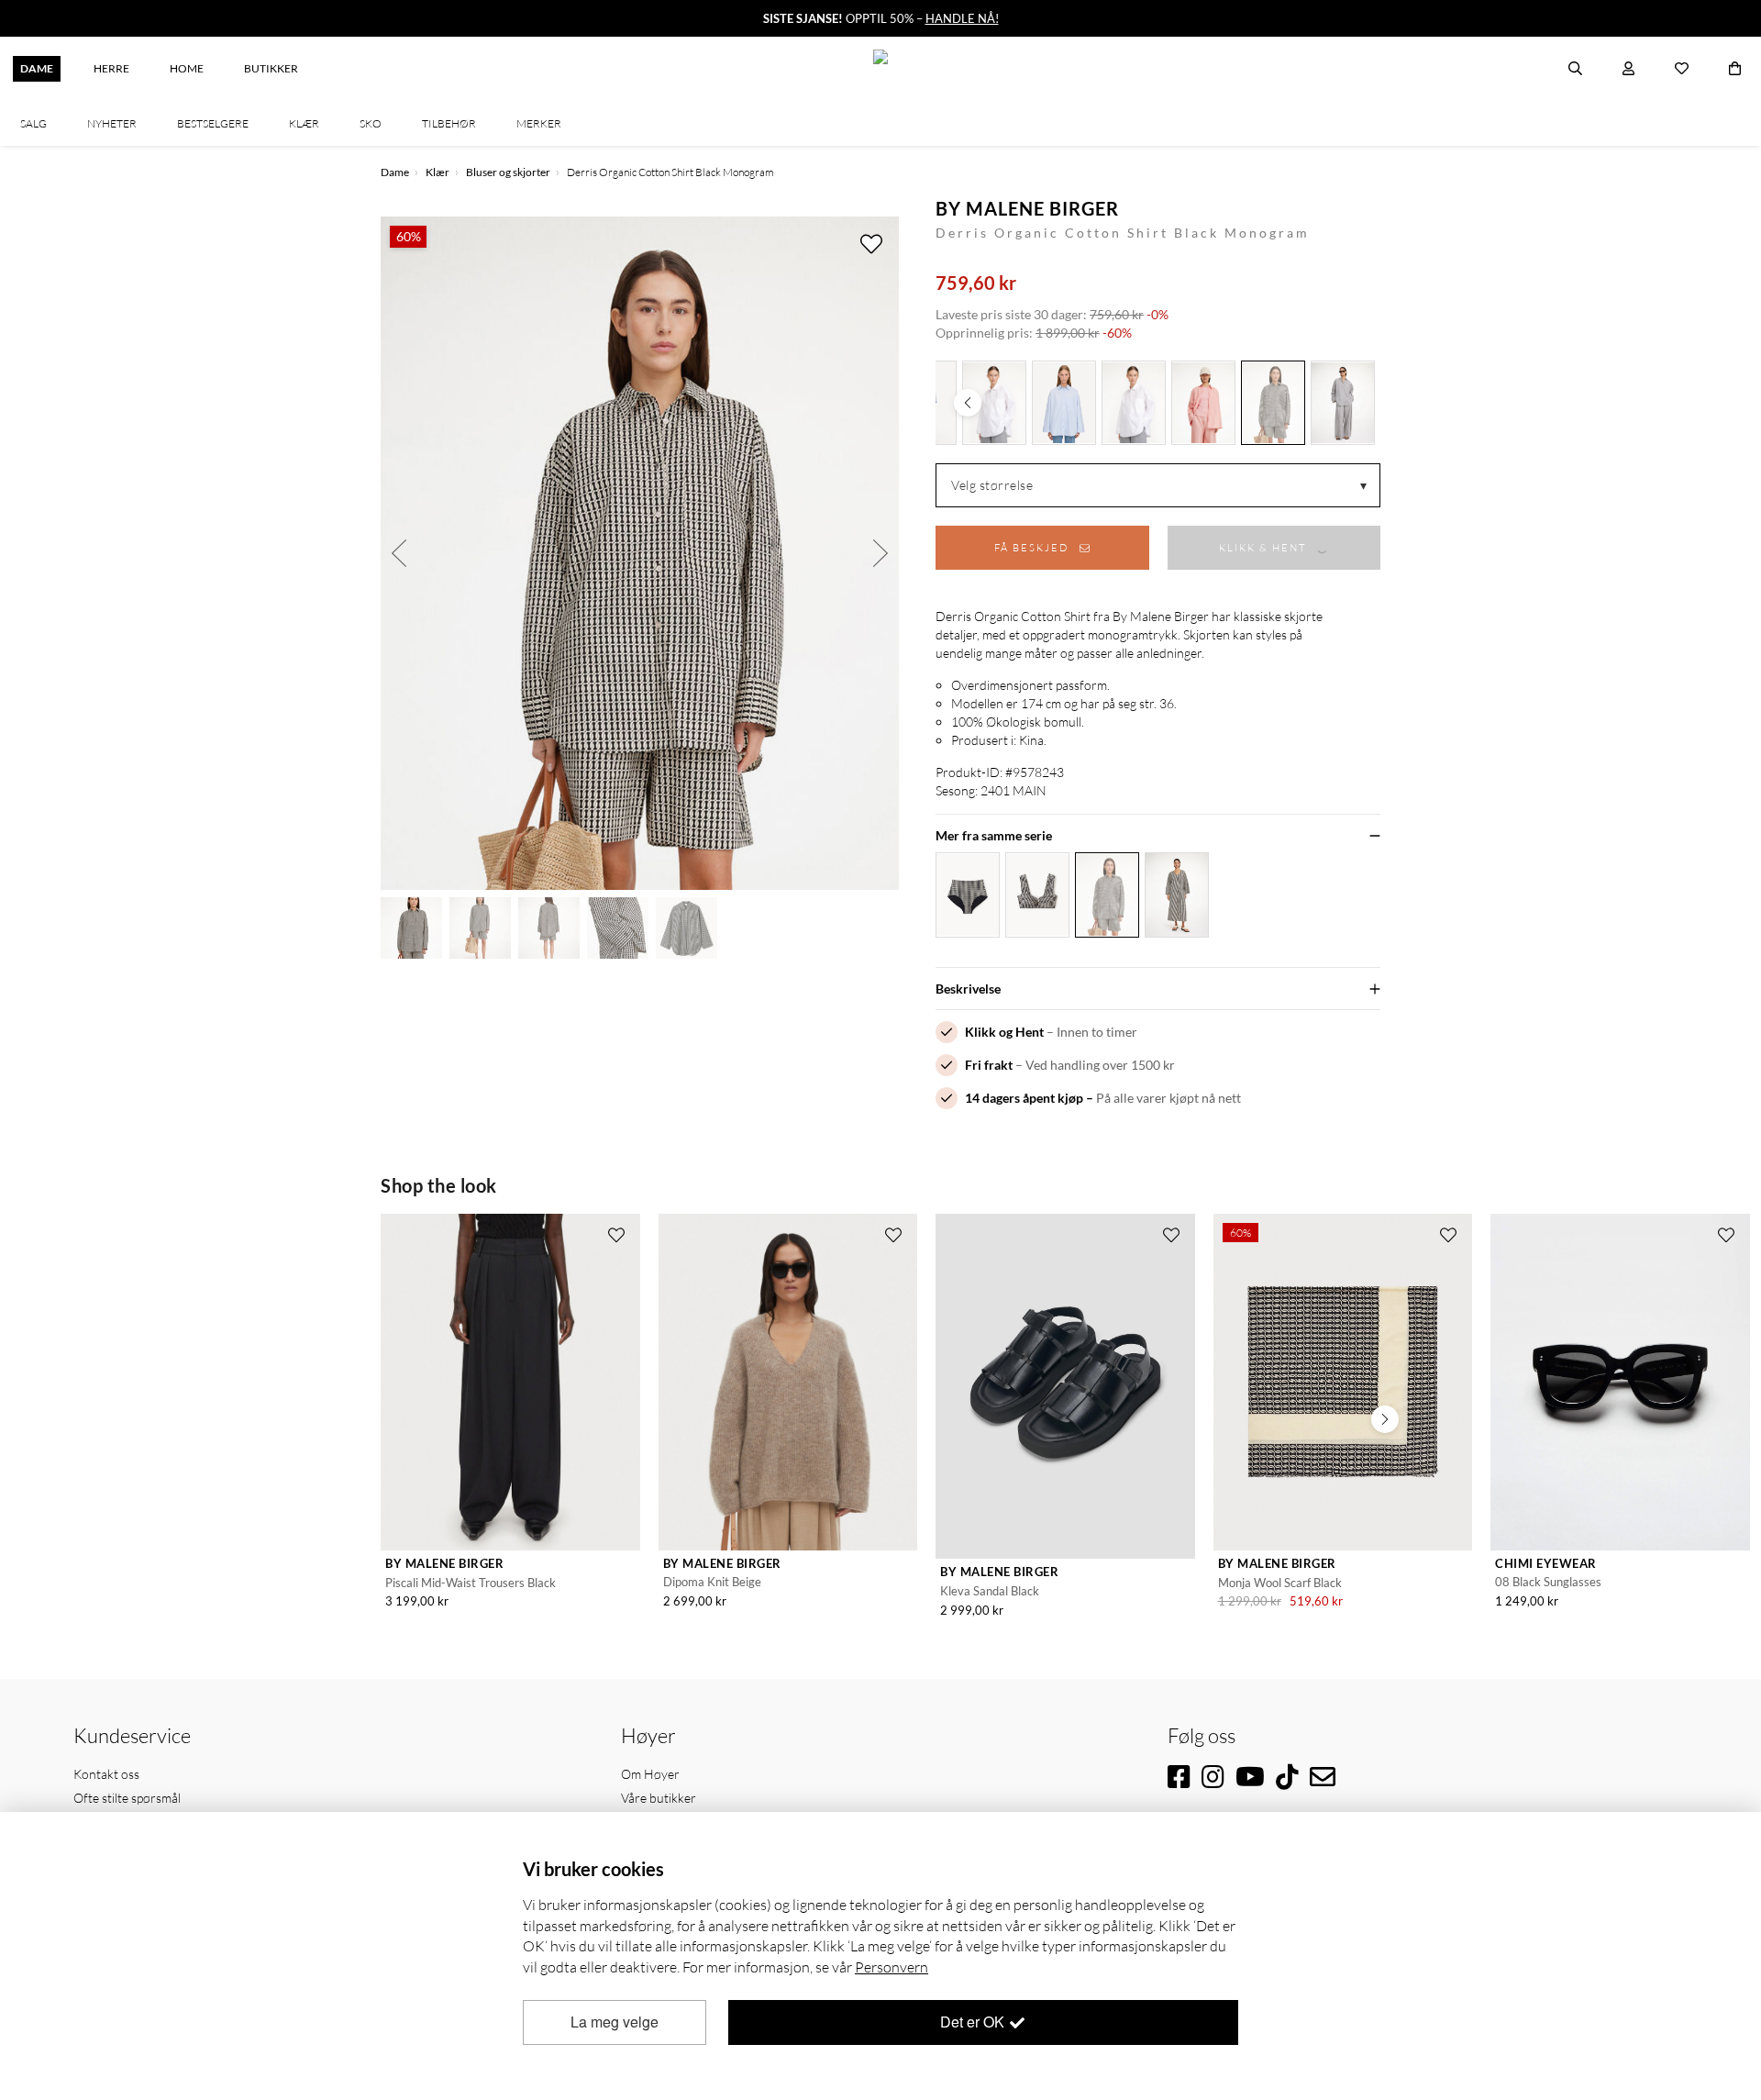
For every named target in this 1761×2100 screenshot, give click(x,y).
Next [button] (880, 553)
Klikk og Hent (1004, 1032)
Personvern (892, 1967)
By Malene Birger (1027, 208)
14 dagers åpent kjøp (1024, 1098)
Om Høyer (650, 1774)
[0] (1735, 69)
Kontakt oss (106, 1774)
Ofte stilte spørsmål (127, 1798)
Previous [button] (399, 553)
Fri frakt (989, 1065)
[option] (640, 553)
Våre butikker (659, 1798)
